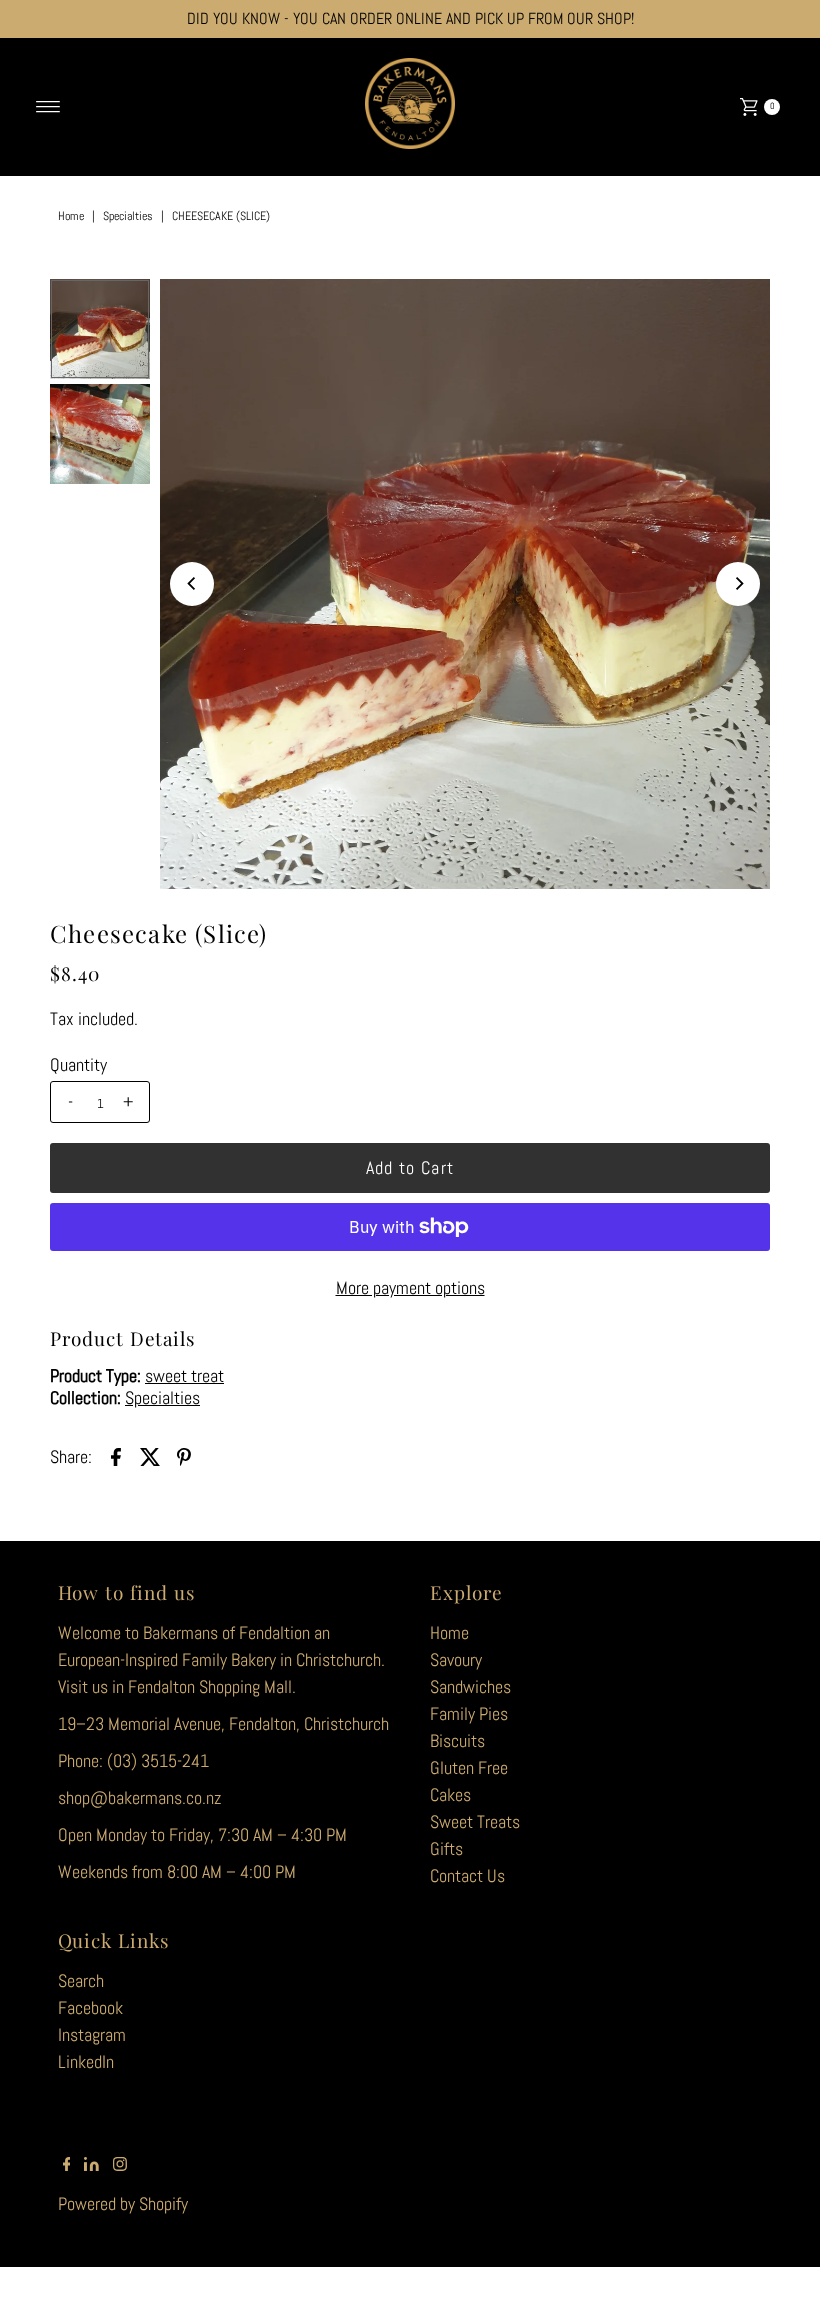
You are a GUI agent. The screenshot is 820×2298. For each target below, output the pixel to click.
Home (71, 216)
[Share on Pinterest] (184, 1456)
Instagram (92, 2034)
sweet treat (184, 1375)
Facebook (90, 2007)
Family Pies (469, 1713)
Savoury (456, 1659)
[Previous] (192, 584)
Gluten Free (469, 1767)
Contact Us (467, 1875)
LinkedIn (86, 2061)
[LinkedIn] (91, 2165)
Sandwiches (470, 1686)
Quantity (78, 1065)
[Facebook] (67, 2165)
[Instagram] (120, 2165)
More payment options (410, 1287)
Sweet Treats (475, 1821)
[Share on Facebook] (116, 1456)
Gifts (446, 1848)
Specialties (128, 216)
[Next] (738, 584)
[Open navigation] (48, 107)
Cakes (450, 1794)
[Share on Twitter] (150, 1456)
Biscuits (457, 1740)
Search (81, 1980)
